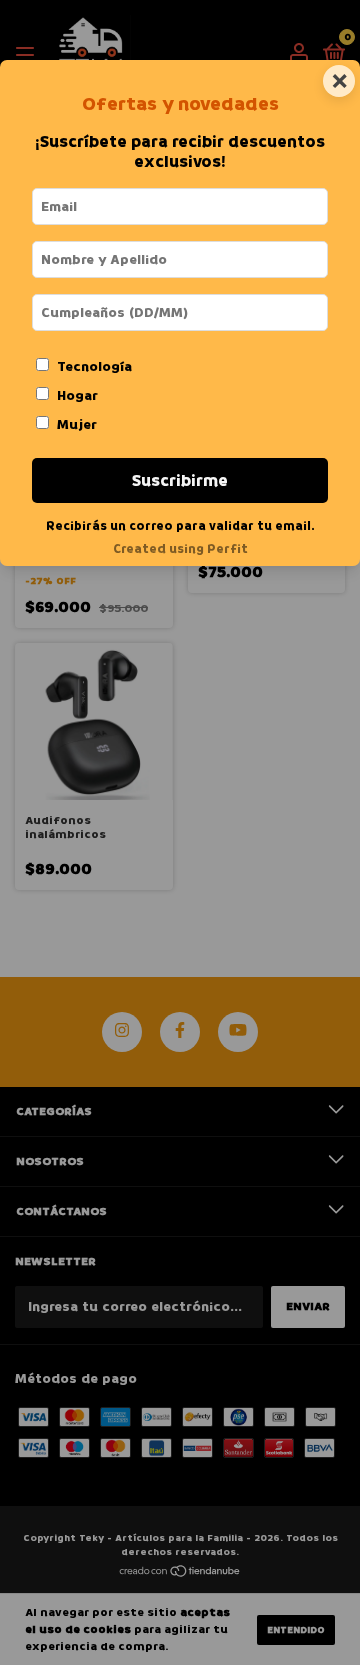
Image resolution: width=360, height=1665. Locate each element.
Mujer (77, 424)
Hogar (77, 395)
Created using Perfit (180, 549)
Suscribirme (180, 480)
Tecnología (94, 366)
